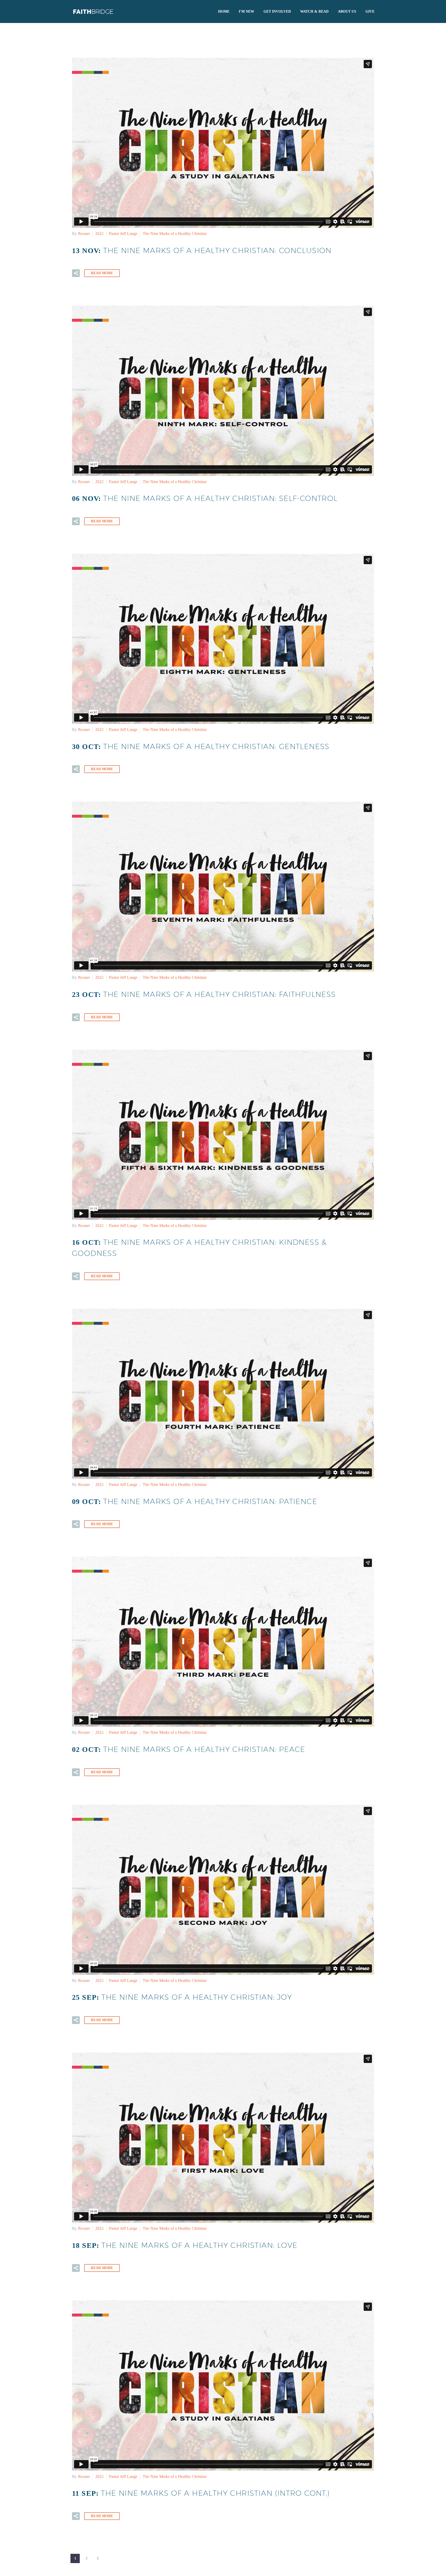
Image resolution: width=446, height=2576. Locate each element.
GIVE (370, 11)
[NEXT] (98, 2558)
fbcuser (84, 234)
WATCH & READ (314, 11)
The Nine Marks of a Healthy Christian (175, 234)
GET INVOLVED (277, 11)
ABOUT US (347, 11)
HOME (224, 11)
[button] (76, 273)
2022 (99, 234)
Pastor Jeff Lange (123, 234)
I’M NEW (246, 11)
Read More (102, 273)
